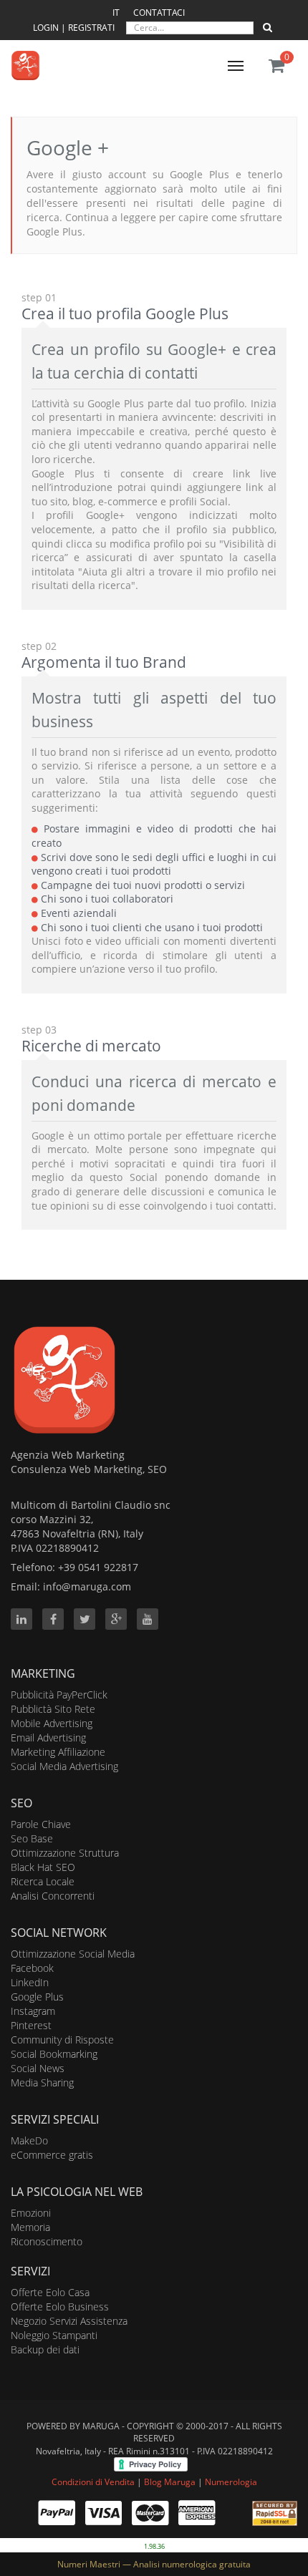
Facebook (32, 1968)
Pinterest (31, 2025)
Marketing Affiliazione (58, 1752)
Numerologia (231, 2482)
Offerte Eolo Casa (50, 2292)
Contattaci (159, 13)
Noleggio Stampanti (54, 2335)
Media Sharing (42, 2082)
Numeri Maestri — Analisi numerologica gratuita (154, 2564)
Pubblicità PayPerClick (59, 1695)
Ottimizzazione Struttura (65, 1853)
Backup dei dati (45, 2349)
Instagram (33, 2011)
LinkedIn (30, 1982)
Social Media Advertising (64, 1766)
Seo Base (32, 1838)
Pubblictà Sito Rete (53, 1709)
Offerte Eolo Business (60, 2307)
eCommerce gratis (52, 2155)
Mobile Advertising (52, 1723)
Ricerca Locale (43, 1881)
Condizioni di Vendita (93, 2482)
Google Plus (37, 1997)
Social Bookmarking (54, 2054)
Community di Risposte (62, 2040)
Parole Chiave (41, 1824)
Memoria (30, 2227)
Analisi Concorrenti (53, 1896)
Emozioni (31, 2213)
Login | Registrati (75, 28)
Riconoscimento (47, 2241)
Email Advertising (48, 1737)
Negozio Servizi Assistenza (69, 2321)
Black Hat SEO (43, 1867)
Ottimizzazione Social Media (73, 1954)
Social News (38, 2068)
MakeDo (29, 2140)
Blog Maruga (170, 2482)
